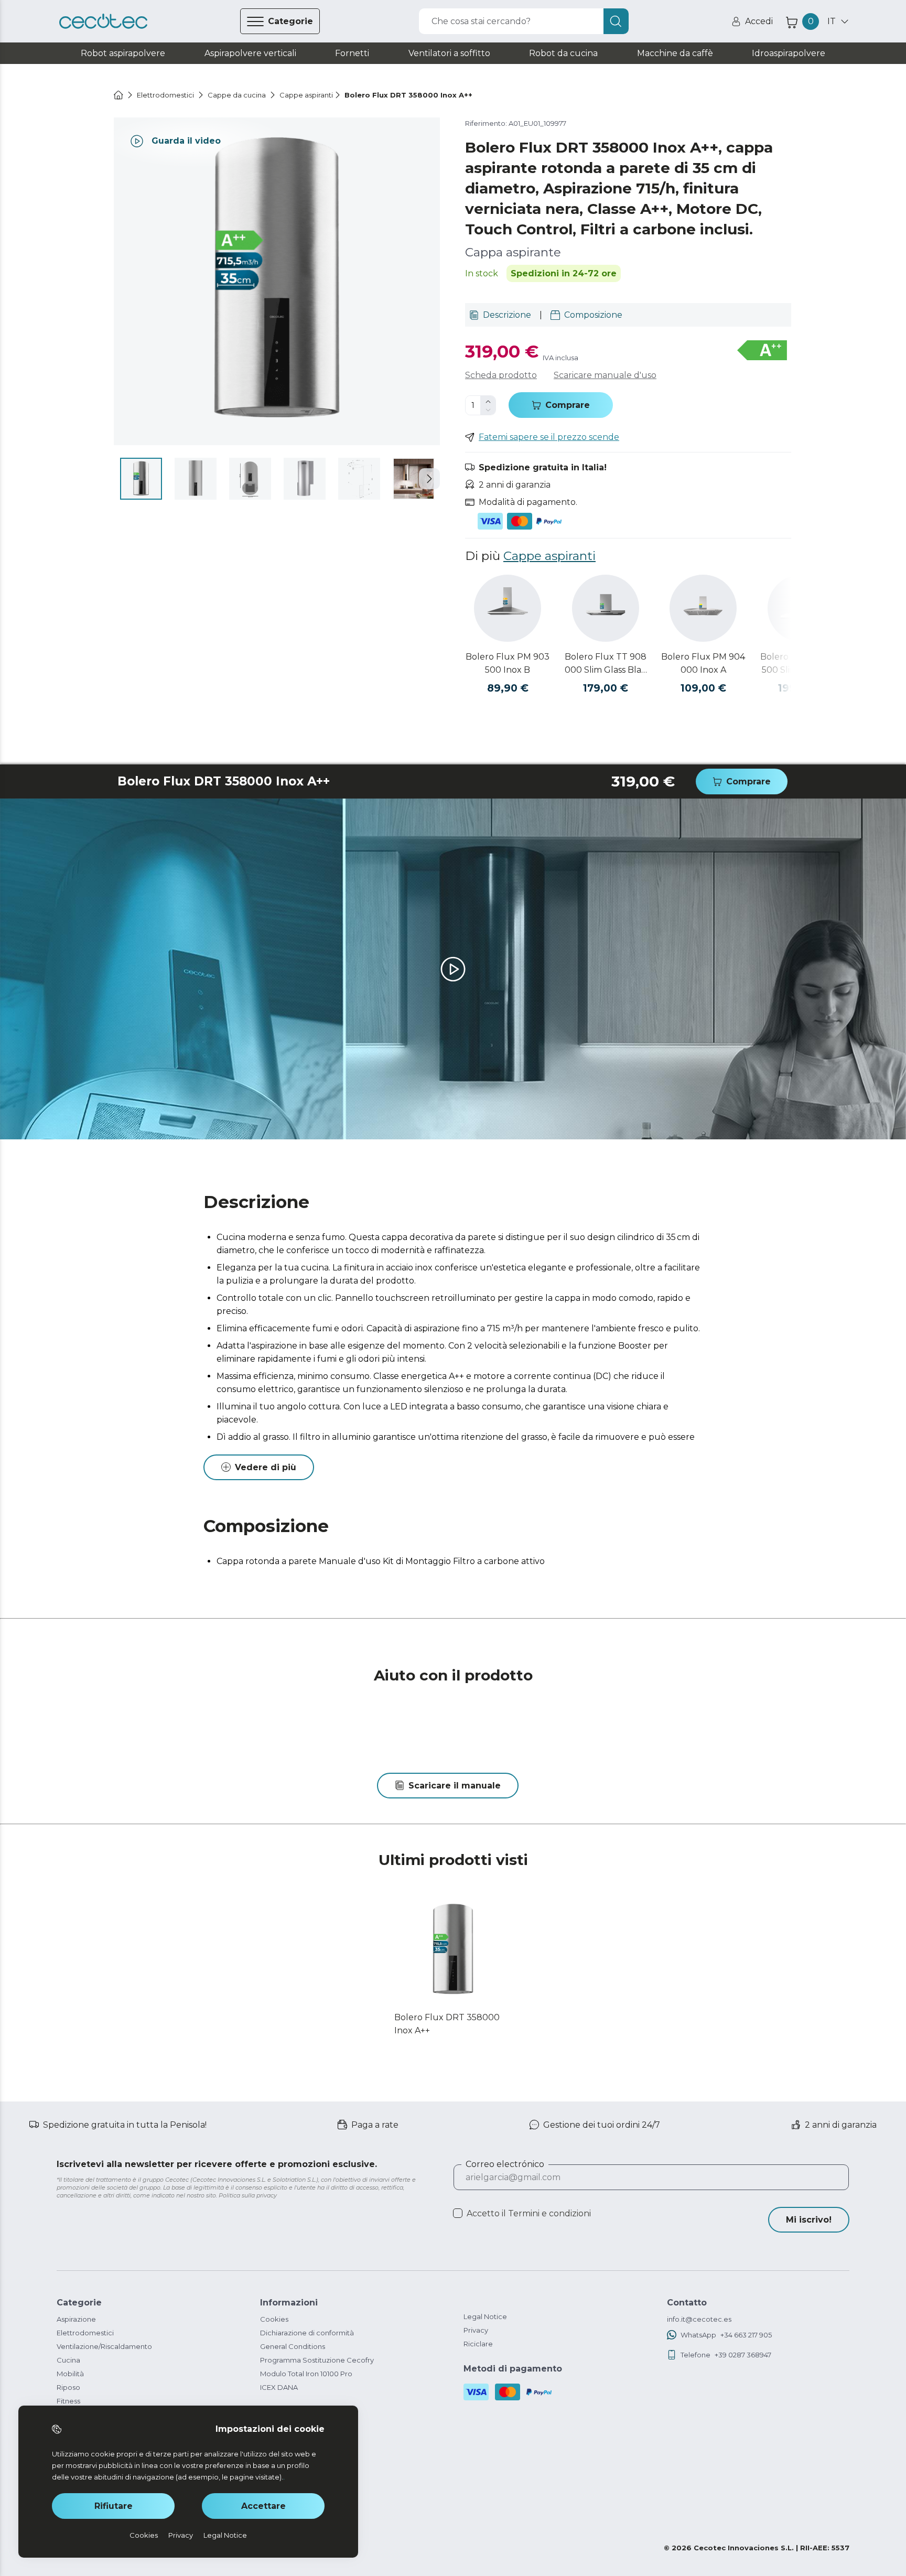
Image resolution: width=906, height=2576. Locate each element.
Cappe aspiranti (549, 556)
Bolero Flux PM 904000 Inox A (703, 663)
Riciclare (478, 2344)
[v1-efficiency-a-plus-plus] (762, 351)
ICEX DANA (279, 2387)
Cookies (274, 2319)
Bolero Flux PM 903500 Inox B (508, 663)
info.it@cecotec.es (699, 2319)
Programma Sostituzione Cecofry (317, 2360)
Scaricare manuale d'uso (605, 375)
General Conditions (293, 2346)
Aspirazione (76, 2319)
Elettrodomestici (85, 2333)
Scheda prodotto (501, 375)
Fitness (68, 2401)
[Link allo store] (103, 21)
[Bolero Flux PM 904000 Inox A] (703, 608)
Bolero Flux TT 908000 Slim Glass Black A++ (606, 664)
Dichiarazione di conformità (307, 2333)
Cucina (68, 2360)
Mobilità (70, 2374)
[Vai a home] (118, 95)
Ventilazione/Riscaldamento (104, 2346)
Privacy (476, 2330)
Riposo (68, 2387)
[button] (429, 479)
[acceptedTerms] (458, 2213)
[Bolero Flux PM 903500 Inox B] (508, 608)
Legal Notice (485, 2316)
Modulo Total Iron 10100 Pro (306, 2374)
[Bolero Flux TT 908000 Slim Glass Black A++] (606, 608)
